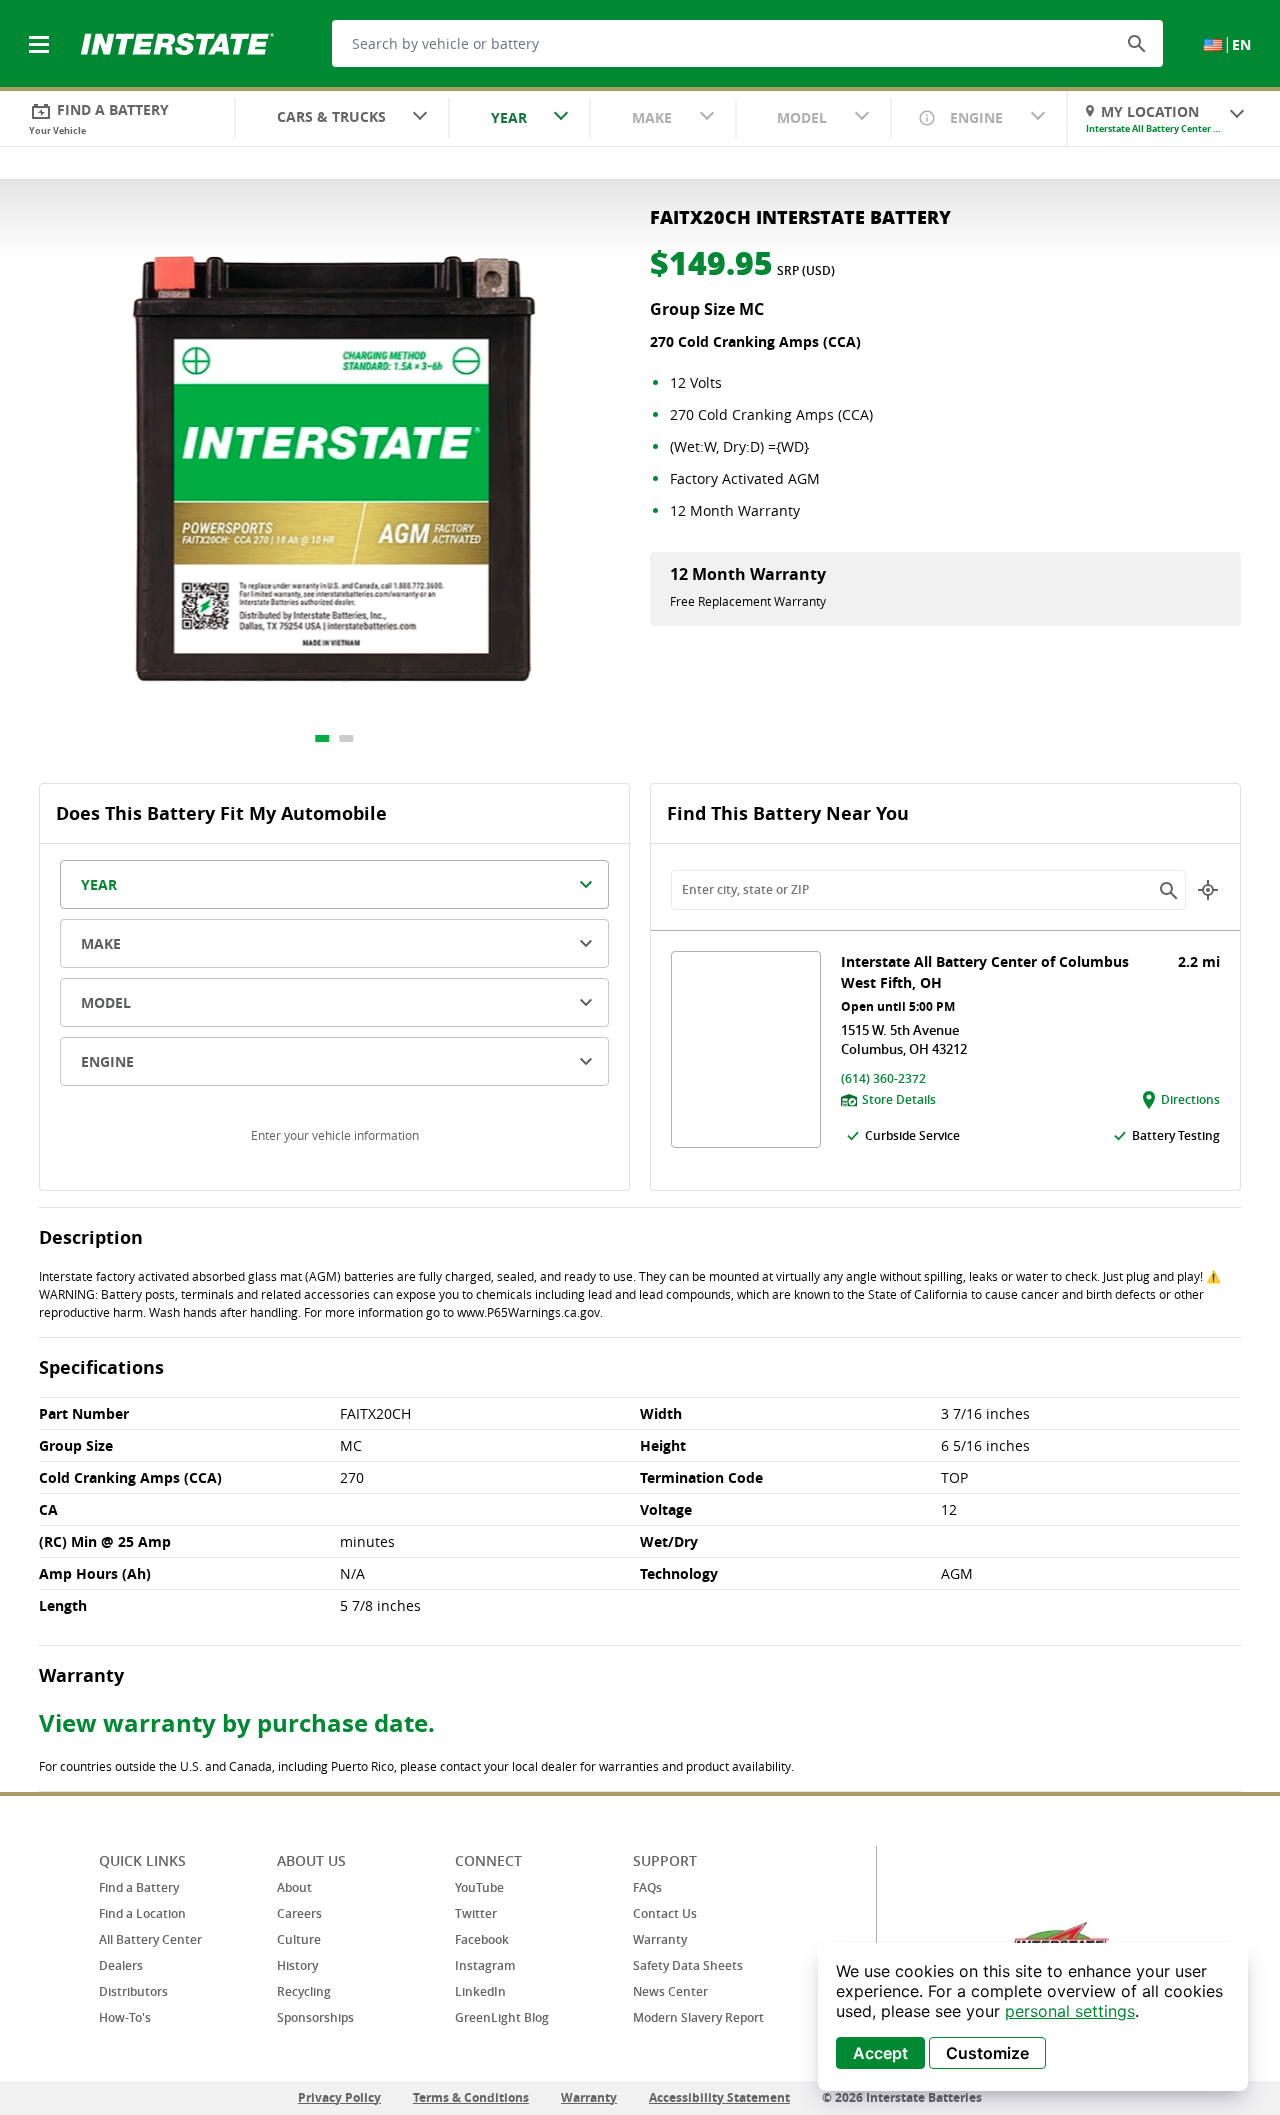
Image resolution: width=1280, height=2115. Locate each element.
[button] (1137, 43)
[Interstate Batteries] (177, 42)
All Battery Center (150, 1939)
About (294, 1887)
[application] (1033, 2017)
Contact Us (665, 1913)
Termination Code (701, 1477)
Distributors (133, 1991)
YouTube (479, 1887)
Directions (1190, 1099)
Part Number (84, 1413)
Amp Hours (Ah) (95, 1573)
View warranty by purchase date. (237, 1723)
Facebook (482, 1939)
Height (663, 1445)
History (297, 1965)
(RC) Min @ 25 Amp (105, 1541)
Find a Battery (139, 1887)
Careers (299, 1913)
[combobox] (342, 119)
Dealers (121, 1965)
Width (661, 1413)
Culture (299, 1939)
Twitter (476, 1913)
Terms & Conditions (471, 2097)
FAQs (647, 1887)
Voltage (666, 1509)
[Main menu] (41, 33)
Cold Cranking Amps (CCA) (130, 1477)
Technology (679, 1573)
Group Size (76, 1445)
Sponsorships (315, 2017)
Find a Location (142, 1913)
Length (63, 1605)
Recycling (304, 1991)
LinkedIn (480, 1991)
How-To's (125, 2017)
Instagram (485, 1965)
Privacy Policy (339, 2097)
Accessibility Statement (719, 2097)
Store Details (899, 1099)
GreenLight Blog (502, 2017)
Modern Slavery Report (698, 2017)
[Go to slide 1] (323, 738)
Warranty (660, 1939)
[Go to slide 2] (347, 738)
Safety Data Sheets (688, 1965)
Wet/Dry (669, 1541)
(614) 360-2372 (883, 1078)
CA (48, 1509)
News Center (670, 1991)
